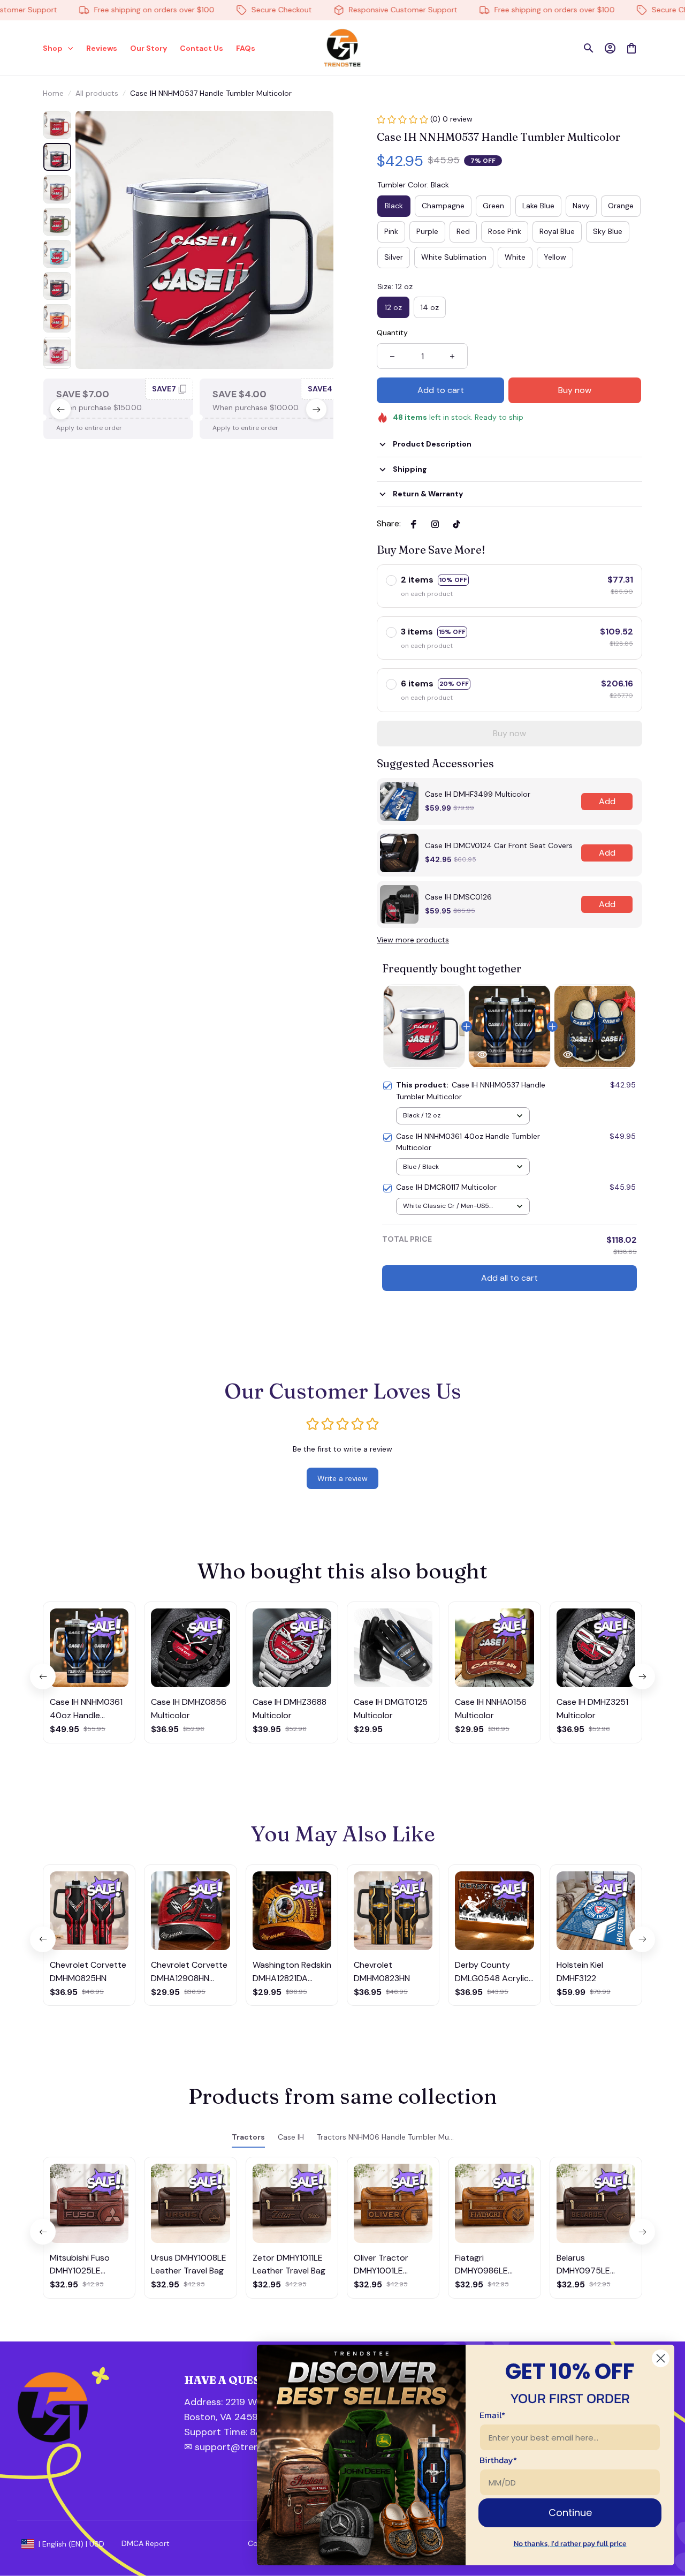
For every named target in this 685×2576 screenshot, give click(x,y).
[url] (241, 2433)
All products (97, 93)
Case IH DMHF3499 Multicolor (478, 794)
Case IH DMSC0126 (458, 897)
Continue (570, 2513)
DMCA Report (146, 2543)
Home (53, 93)
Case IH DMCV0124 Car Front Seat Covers (499, 845)
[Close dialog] (661, 2358)
